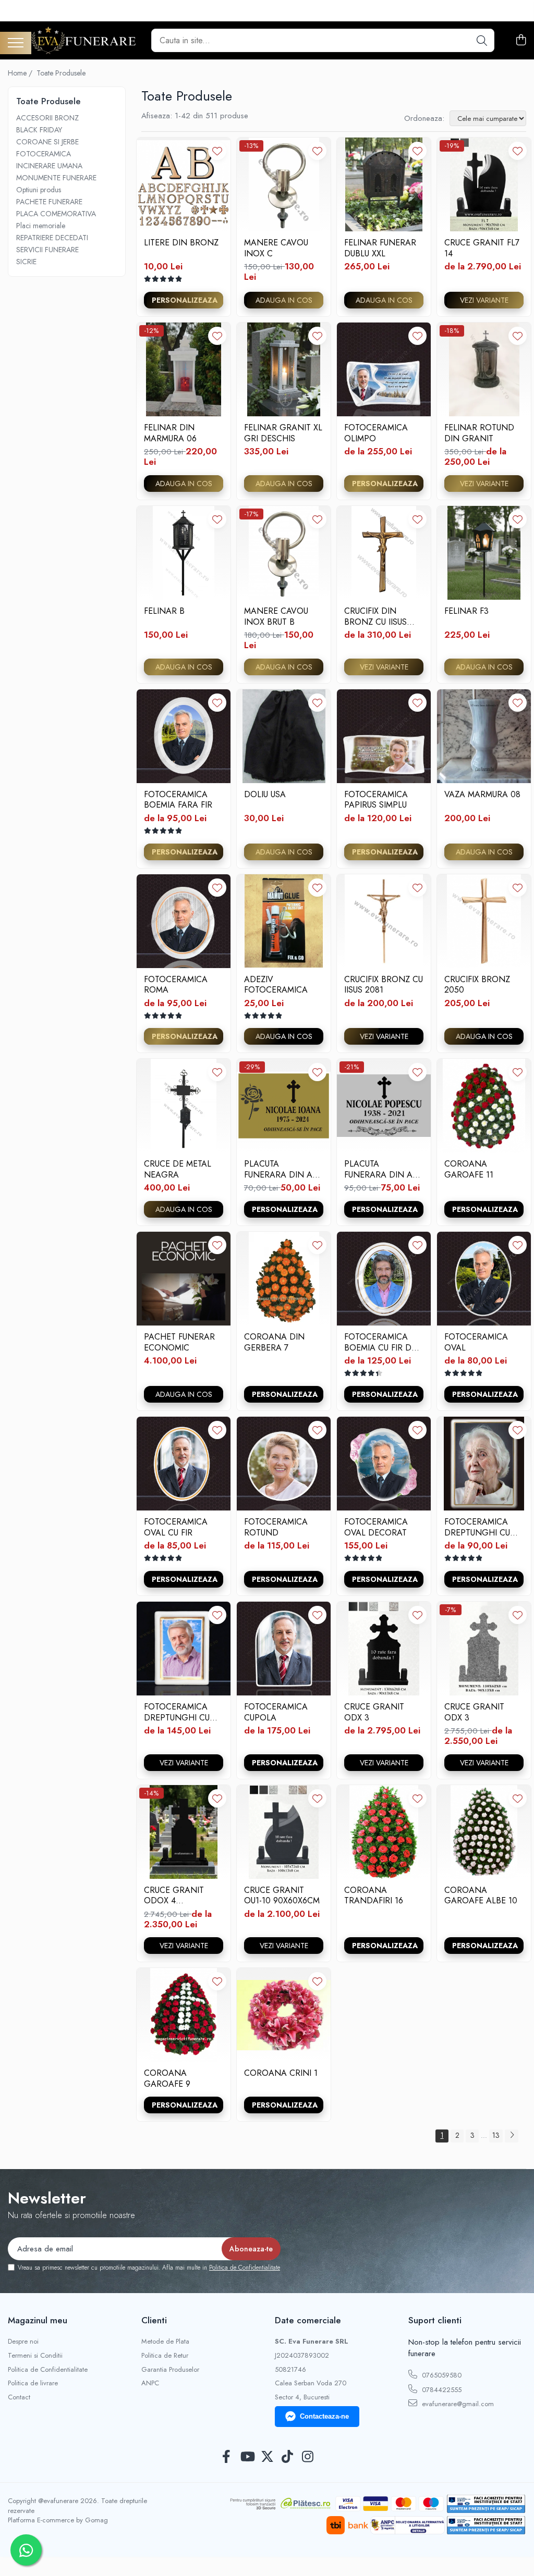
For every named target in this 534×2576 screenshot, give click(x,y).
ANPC (150, 2383)
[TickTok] (288, 2457)
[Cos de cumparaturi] (521, 41)
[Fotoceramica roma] (184, 921)
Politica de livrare (33, 2383)
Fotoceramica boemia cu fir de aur (380, 1342)
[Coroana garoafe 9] (184, 2015)
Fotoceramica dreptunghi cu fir (477, 1527)
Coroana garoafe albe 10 (481, 1896)
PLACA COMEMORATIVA (56, 214)
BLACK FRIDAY (39, 130)
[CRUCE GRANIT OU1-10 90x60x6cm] (284, 1832)
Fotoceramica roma (176, 985)
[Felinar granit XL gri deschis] (284, 369)
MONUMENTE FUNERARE (56, 178)
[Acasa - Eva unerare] (83, 40)
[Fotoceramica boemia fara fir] (184, 736)
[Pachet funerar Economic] (184, 1279)
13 (496, 2135)
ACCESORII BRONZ (47, 118)
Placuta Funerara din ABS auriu (283, 1169)
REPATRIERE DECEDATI (52, 238)
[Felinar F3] (484, 553)
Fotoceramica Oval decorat (376, 1527)
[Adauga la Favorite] (217, 151)
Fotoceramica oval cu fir (176, 1527)
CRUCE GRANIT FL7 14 (482, 248)
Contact (19, 2397)
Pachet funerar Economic (179, 1342)
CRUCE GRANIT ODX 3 (374, 1712)
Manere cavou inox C (276, 248)
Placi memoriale (41, 226)
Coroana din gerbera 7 (274, 1342)
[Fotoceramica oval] (484, 1279)
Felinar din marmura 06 (170, 433)
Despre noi (23, 2342)
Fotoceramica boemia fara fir (178, 800)
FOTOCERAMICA (44, 154)
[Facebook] (227, 2457)
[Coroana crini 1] (284, 2015)
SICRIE (26, 262)
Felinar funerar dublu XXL (380, 248)
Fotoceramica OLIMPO (376, 433)
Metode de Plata (165, 2342)
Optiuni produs (39, 190)
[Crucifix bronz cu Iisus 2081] (384, 921)
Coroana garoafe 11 (469, 1169)
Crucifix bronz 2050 (477, 985)
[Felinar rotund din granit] (484, 369)
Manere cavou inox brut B (276, 616)
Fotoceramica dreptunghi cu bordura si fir (177, 1712)
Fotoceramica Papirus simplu (376, 800)
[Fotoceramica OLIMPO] (384, 369)
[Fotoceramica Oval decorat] (384, 1464)
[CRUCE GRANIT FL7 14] (484, 184)
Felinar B (164, 611)
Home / (21, 73)
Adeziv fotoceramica (276, 985)
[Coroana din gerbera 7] (284, 1279)
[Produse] (16, 44)
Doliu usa (265, 795)
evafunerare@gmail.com (457, 2404)
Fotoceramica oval (476, 1342)
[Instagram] (308, 2457)
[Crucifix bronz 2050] (484, 921)
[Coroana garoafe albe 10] (484, 1832)
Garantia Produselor (170, 2370)
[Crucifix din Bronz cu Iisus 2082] (384, 553)
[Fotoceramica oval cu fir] (184, 1464)
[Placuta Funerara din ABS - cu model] (384, 1106)
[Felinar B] (184, 553)
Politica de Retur (165, 2356)
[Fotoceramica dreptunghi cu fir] (484, 1464)
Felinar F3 (466, 611)
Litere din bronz (181, 243)
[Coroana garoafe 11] (484, 1106)
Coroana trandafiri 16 (374, 1896)
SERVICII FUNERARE (47, 250)
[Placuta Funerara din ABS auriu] (284, 1106)
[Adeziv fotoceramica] (284, 921)
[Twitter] (267, 2457)
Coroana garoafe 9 (167, 2078)
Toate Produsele (61, 73)
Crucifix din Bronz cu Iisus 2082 (375, 616)
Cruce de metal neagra (178, 1169)
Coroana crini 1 (281, 2073)
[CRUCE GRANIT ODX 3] (384, 1649)
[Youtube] (247, 2457)
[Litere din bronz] (184, 184)
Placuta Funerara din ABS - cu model (383, 1169)
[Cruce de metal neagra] (184, 1106)
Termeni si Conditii (35, 2356)
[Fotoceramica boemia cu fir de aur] (384, 1279)
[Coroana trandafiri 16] (384, 1832)
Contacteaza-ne (324, 2416)
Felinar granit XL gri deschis (283, 433)
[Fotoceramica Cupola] (284, 1649)
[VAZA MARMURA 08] (484, 736)
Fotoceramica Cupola (276, 1712)
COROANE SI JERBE (47, 142)
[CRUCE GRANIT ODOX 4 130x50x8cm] (184, 1832)
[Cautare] (482, 40)
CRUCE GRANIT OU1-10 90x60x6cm (282, 1896)
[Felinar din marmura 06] (184, 369)
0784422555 (441, 2390)
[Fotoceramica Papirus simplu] (384, 736)
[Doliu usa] (284, 736)
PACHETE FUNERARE (49, 202)
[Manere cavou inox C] (284, 184)
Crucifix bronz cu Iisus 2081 (384, 985)
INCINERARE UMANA (49, 166)
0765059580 (441, 2375)
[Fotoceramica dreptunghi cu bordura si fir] (184, 1649)
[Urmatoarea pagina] (512, 2136)
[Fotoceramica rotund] (284, 1464)
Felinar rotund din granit (479, 433)
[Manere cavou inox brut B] (284, 553)
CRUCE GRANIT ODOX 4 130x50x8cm (174, 1896)
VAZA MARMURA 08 (482, 795)
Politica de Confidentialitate (245, 2268)
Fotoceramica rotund (276, 1527)
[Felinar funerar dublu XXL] (384, 184)
